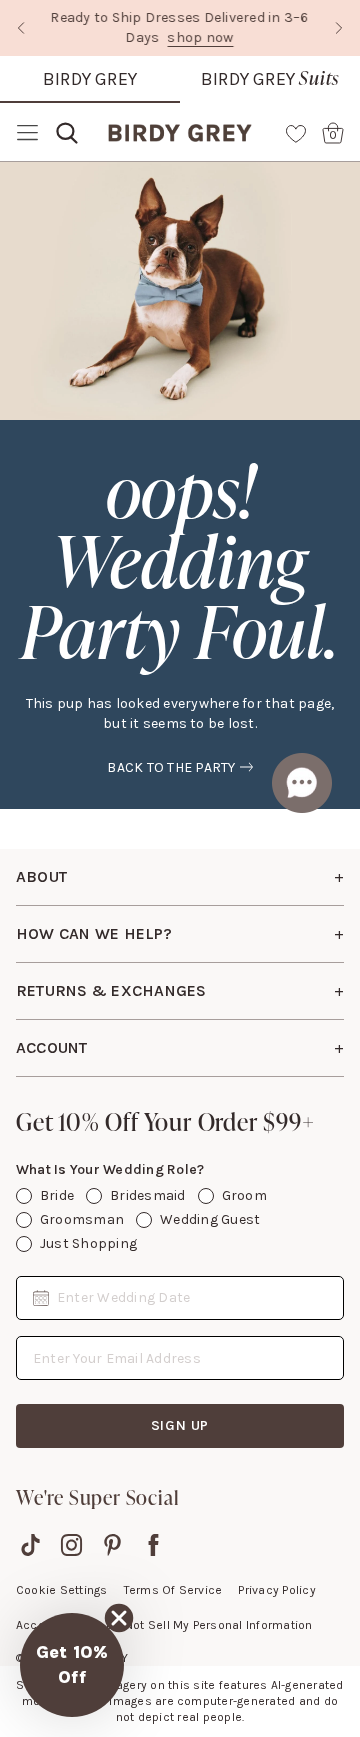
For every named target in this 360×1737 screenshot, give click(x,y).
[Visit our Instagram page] (71, 1545)
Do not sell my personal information (209, 1625)
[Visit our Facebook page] (153, 1545)
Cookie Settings (62, 1590)
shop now (201, 37)
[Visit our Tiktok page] (30, 1545)
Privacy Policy (276, 1590)
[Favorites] (296, 133)
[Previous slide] (21, 28)
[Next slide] (339, 28)
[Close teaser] (119, 1618)
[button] (72, 1665)
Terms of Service (173, 1590)
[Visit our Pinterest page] (112, 1545)
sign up (180, 1425)
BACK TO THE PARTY (171, 767)
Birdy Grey (90, 79)
